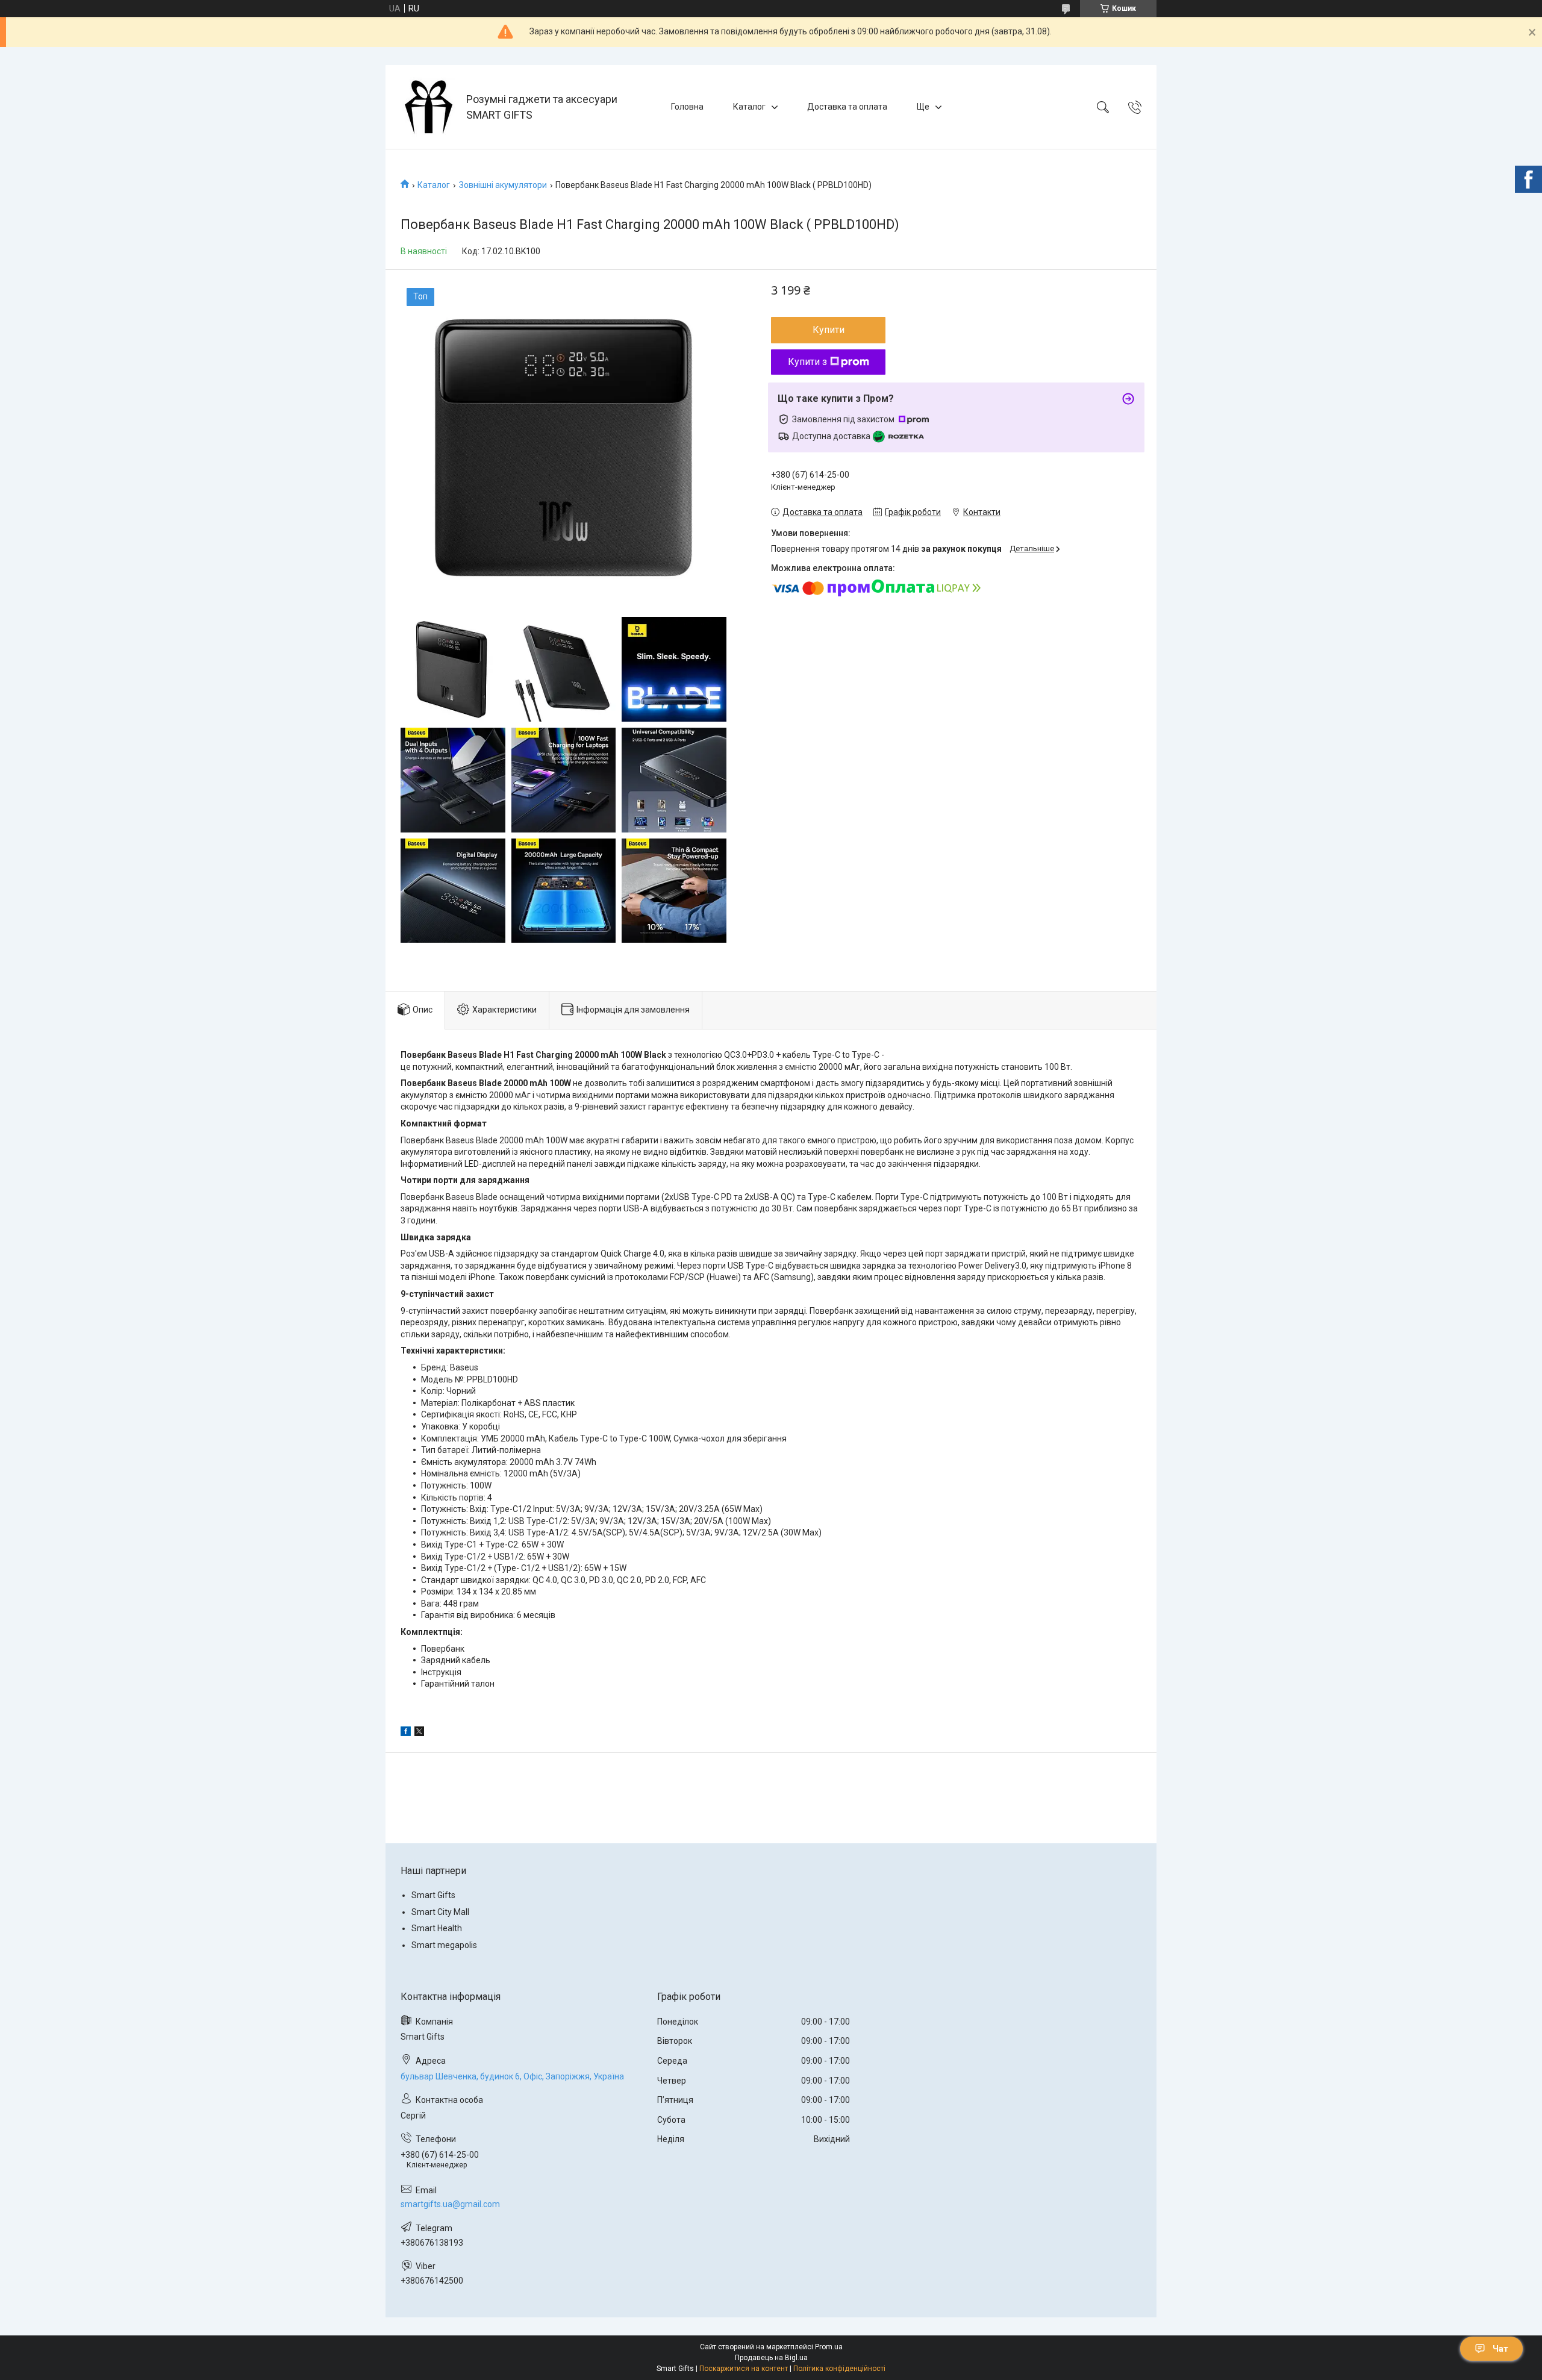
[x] (419, 1733)
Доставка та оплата (847, 107)
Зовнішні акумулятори (503, 185)
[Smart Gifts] (427, 107)
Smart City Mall (440, 1912)
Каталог (749, 107)
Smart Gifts (433, 1895)
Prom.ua (829, 2347)
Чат (1500, 2349)
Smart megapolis (444, 1945)
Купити (829, 330)
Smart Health (437, 1928)
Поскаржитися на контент (744, 2369)
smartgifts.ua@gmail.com (450, 2204)
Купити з (807, 362)
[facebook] (406, 1733)
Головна (687, 107)
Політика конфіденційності (839, 2369)
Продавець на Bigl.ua (771, 2358)
